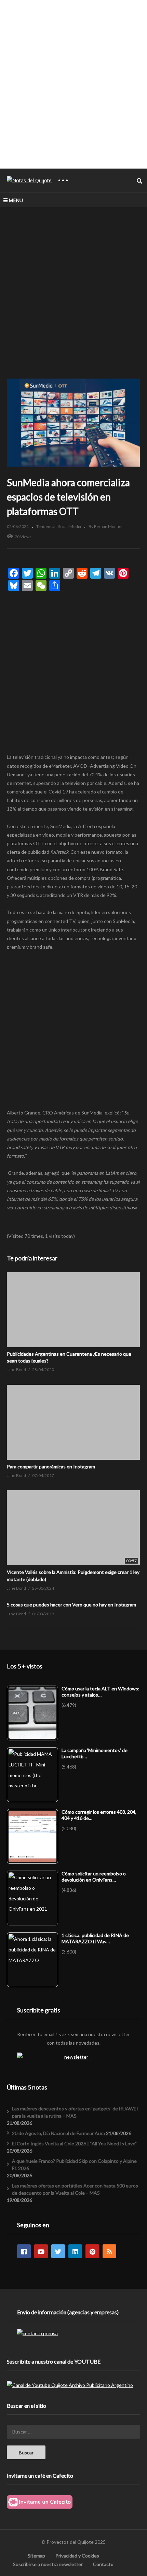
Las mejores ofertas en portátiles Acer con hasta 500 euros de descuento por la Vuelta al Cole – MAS (75, 2189)
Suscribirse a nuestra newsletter (48, 2564)
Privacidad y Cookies (77, 2556)
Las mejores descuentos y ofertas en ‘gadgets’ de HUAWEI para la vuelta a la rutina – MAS (75, 2112)
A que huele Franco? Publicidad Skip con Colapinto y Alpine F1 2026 (74, 2165)
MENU (16, 200)
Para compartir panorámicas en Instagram (51, 1466)
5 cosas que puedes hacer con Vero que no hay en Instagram (71, 1605)
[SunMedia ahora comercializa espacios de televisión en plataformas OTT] (73, 1310)
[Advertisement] (73, 84)
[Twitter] (58, 2251)
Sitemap (36, 2556)
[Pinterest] (92, 2251)
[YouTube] (41, 2251)
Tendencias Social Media (59, 526)
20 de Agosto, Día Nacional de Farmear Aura (58, 2133)
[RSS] (109, 2251)
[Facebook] (24, 2251)
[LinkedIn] (75, 2251)
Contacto (103, 2564)
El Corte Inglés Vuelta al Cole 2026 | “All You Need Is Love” (74, 2143)
